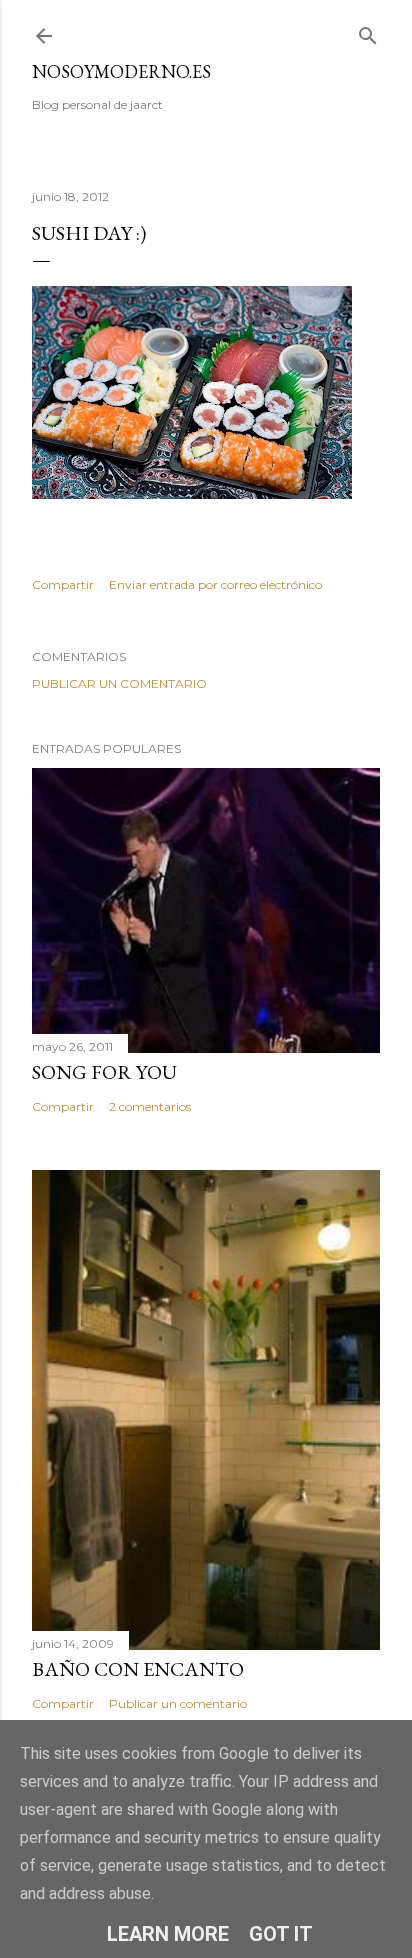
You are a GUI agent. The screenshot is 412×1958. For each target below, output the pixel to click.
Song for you (104, 1072)
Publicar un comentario (119, 683)
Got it (281, 1934)
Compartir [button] (63, 584)
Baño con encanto (138, 1669)
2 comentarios (150, 1106)
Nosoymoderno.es (121, 71)
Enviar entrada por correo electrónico (215, 584)
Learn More (168, 1934)
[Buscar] (368, 31)
